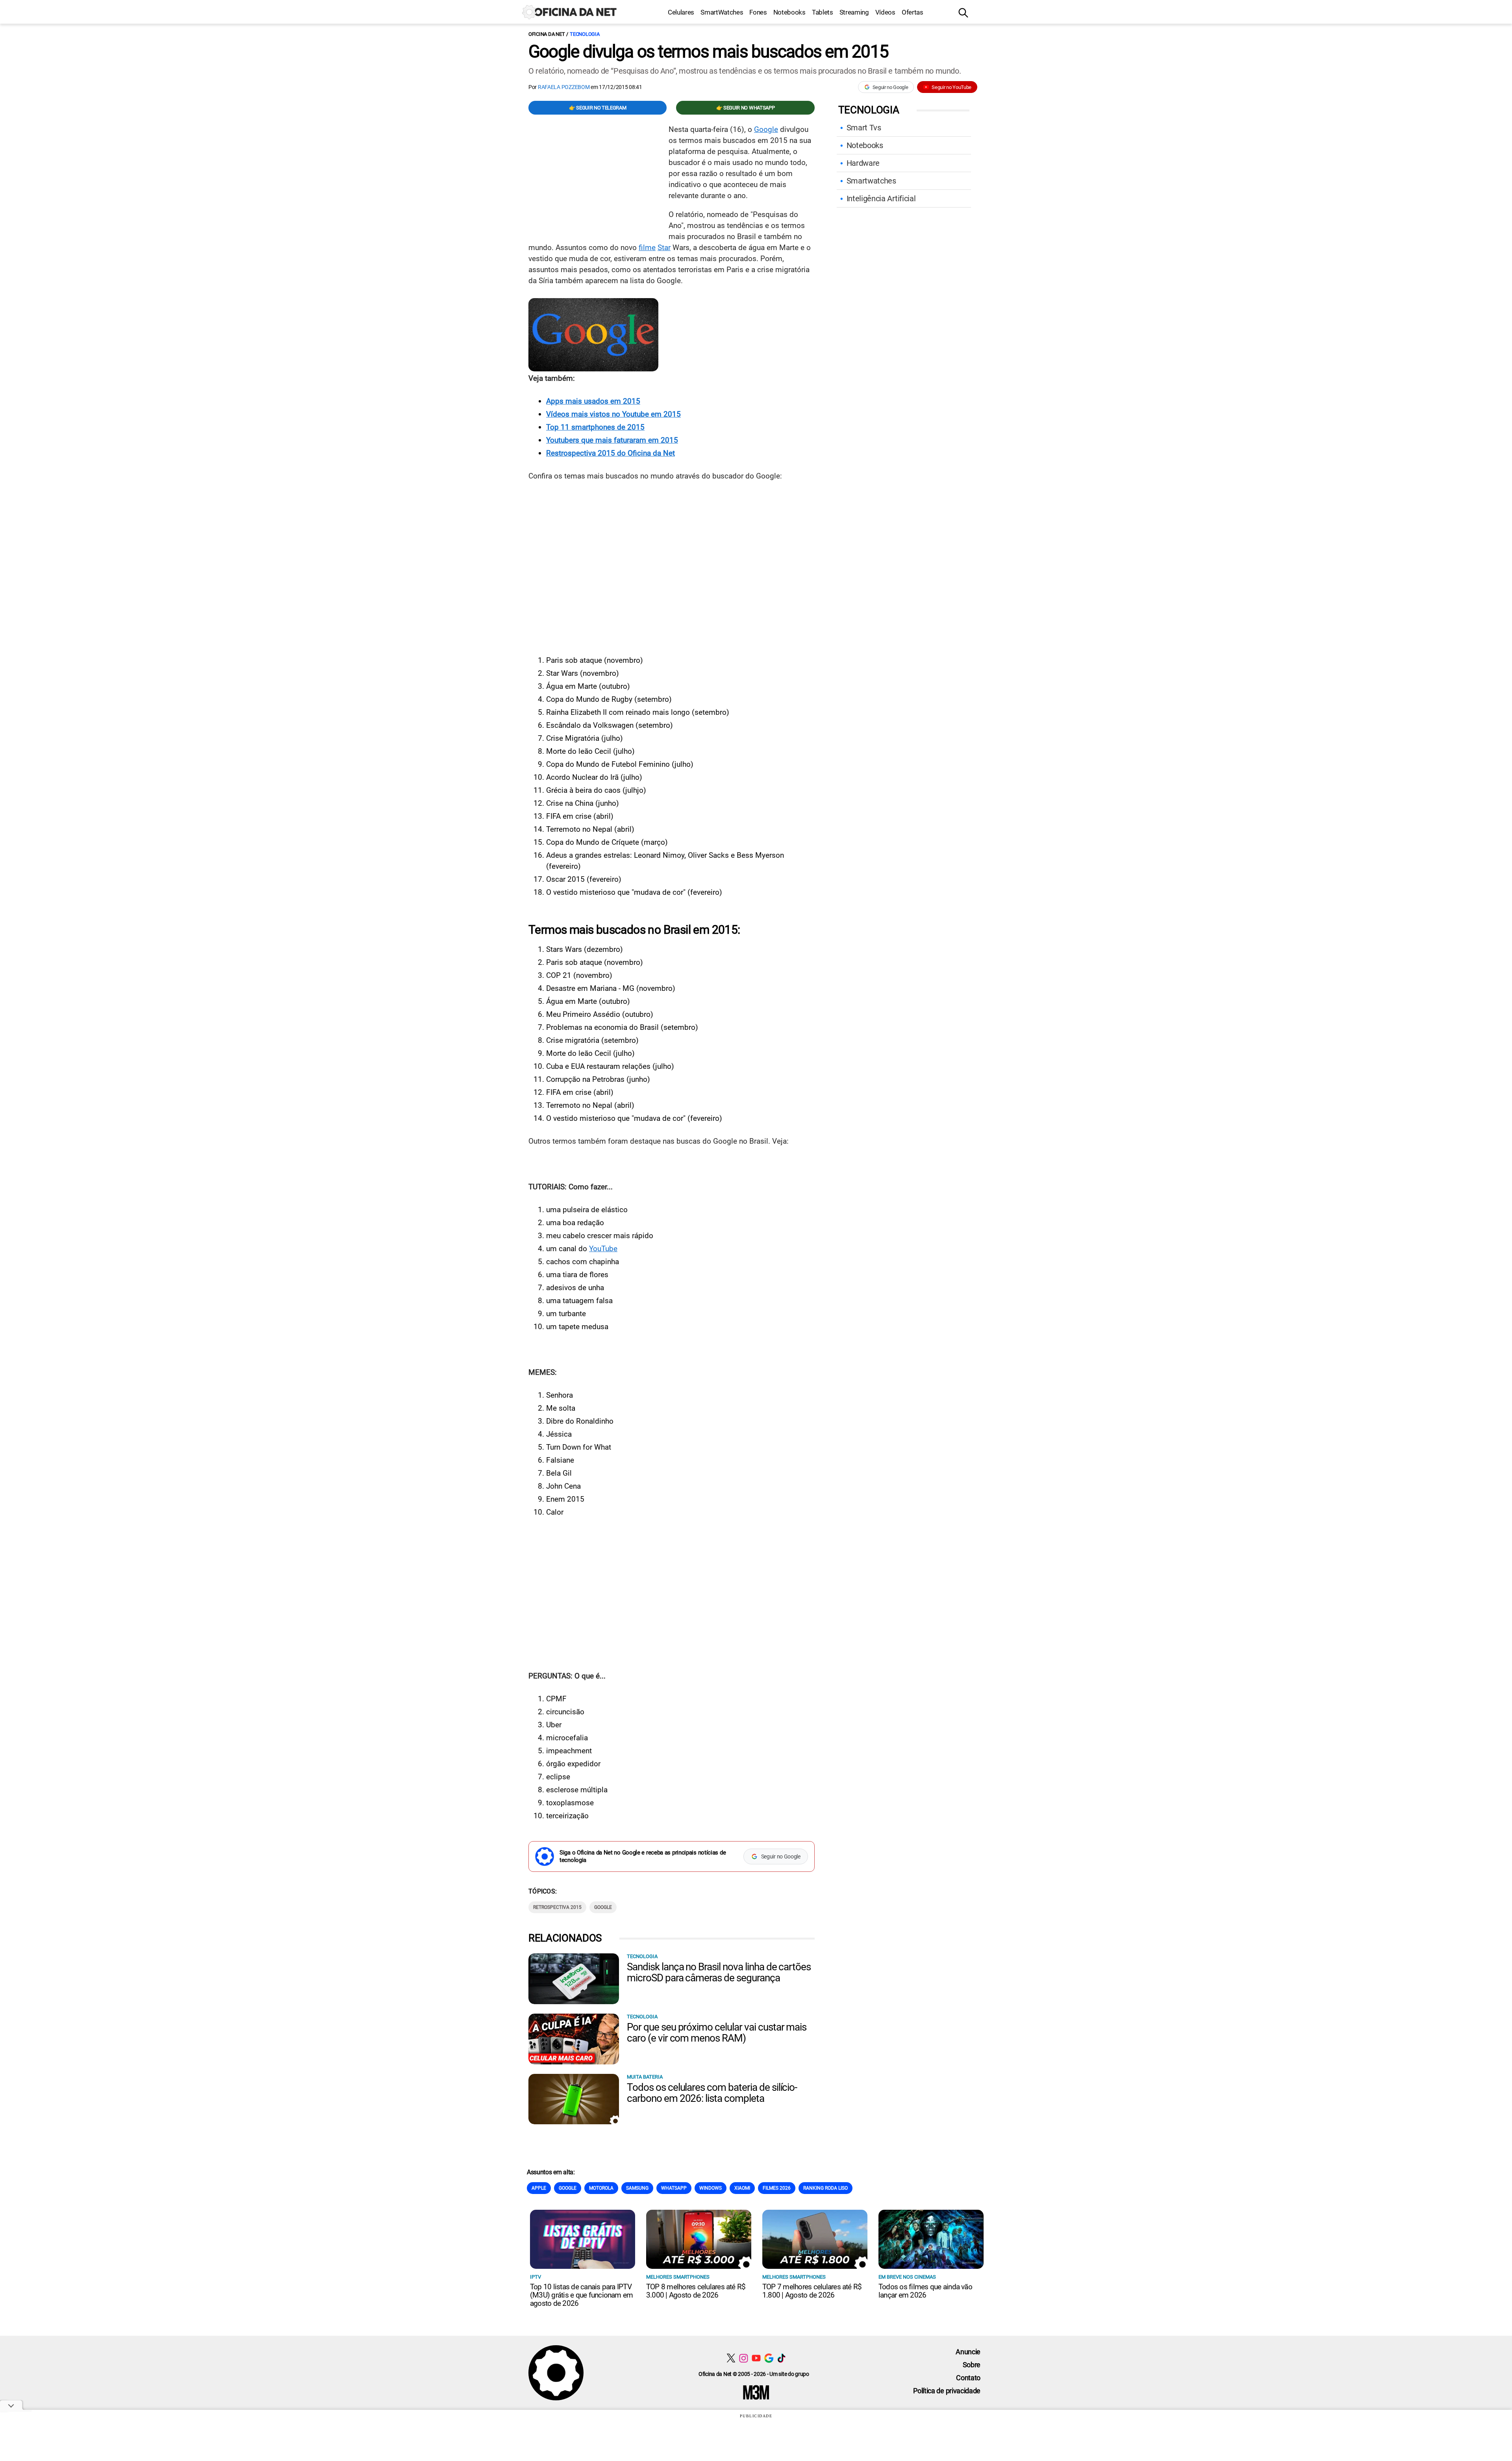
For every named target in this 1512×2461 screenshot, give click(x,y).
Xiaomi (742, 2188)
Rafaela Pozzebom (564, 87)
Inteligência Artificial (881, 198)
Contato (968, 2378)
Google (766, 129)
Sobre (972, 2365)
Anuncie (968, 2352)
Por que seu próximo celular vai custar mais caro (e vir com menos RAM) (717, 2033)
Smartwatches (871, 181)
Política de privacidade (947, 2391)
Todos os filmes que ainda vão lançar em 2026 (925, 2291)
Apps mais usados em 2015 (593, 401)
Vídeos (885, 12)
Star (664, 248)
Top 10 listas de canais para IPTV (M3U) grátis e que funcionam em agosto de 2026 (581, 2295)
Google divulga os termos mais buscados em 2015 (708, 52)
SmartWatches (722, 12)
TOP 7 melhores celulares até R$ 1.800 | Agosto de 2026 (812, 2291)
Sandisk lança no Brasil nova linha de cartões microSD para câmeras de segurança (719, 1972)
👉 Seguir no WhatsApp (746, 108)
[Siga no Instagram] (744, 2358)
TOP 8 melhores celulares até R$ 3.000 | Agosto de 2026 (696, 2291)
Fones (758, 12)
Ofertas (913, 12)
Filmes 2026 (777, 2188)
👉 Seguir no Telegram (598, 108)
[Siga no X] (731, 2358)
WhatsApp (674, 2188)
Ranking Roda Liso (825, 2188)
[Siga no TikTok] (781, 2358)
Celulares (681, 12)
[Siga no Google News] (769, 2358)
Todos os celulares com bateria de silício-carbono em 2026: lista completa (712, 2093)
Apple (539, 2188)
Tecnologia (585, 34)
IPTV (535, 2277)
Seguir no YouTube (951, 87)
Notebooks (789, 12)
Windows (711, 2188)
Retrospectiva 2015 (557, 1907)
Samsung (637, 2188)
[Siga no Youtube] (756, 2358)
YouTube (603, 1249)
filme (647, 248)
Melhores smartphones (678, 2277)
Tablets (823, 12)
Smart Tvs (864, 128)
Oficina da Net (547, 34)
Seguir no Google (890, 87)
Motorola (601, 2188)
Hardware (863, 163)
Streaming (854, 12)
